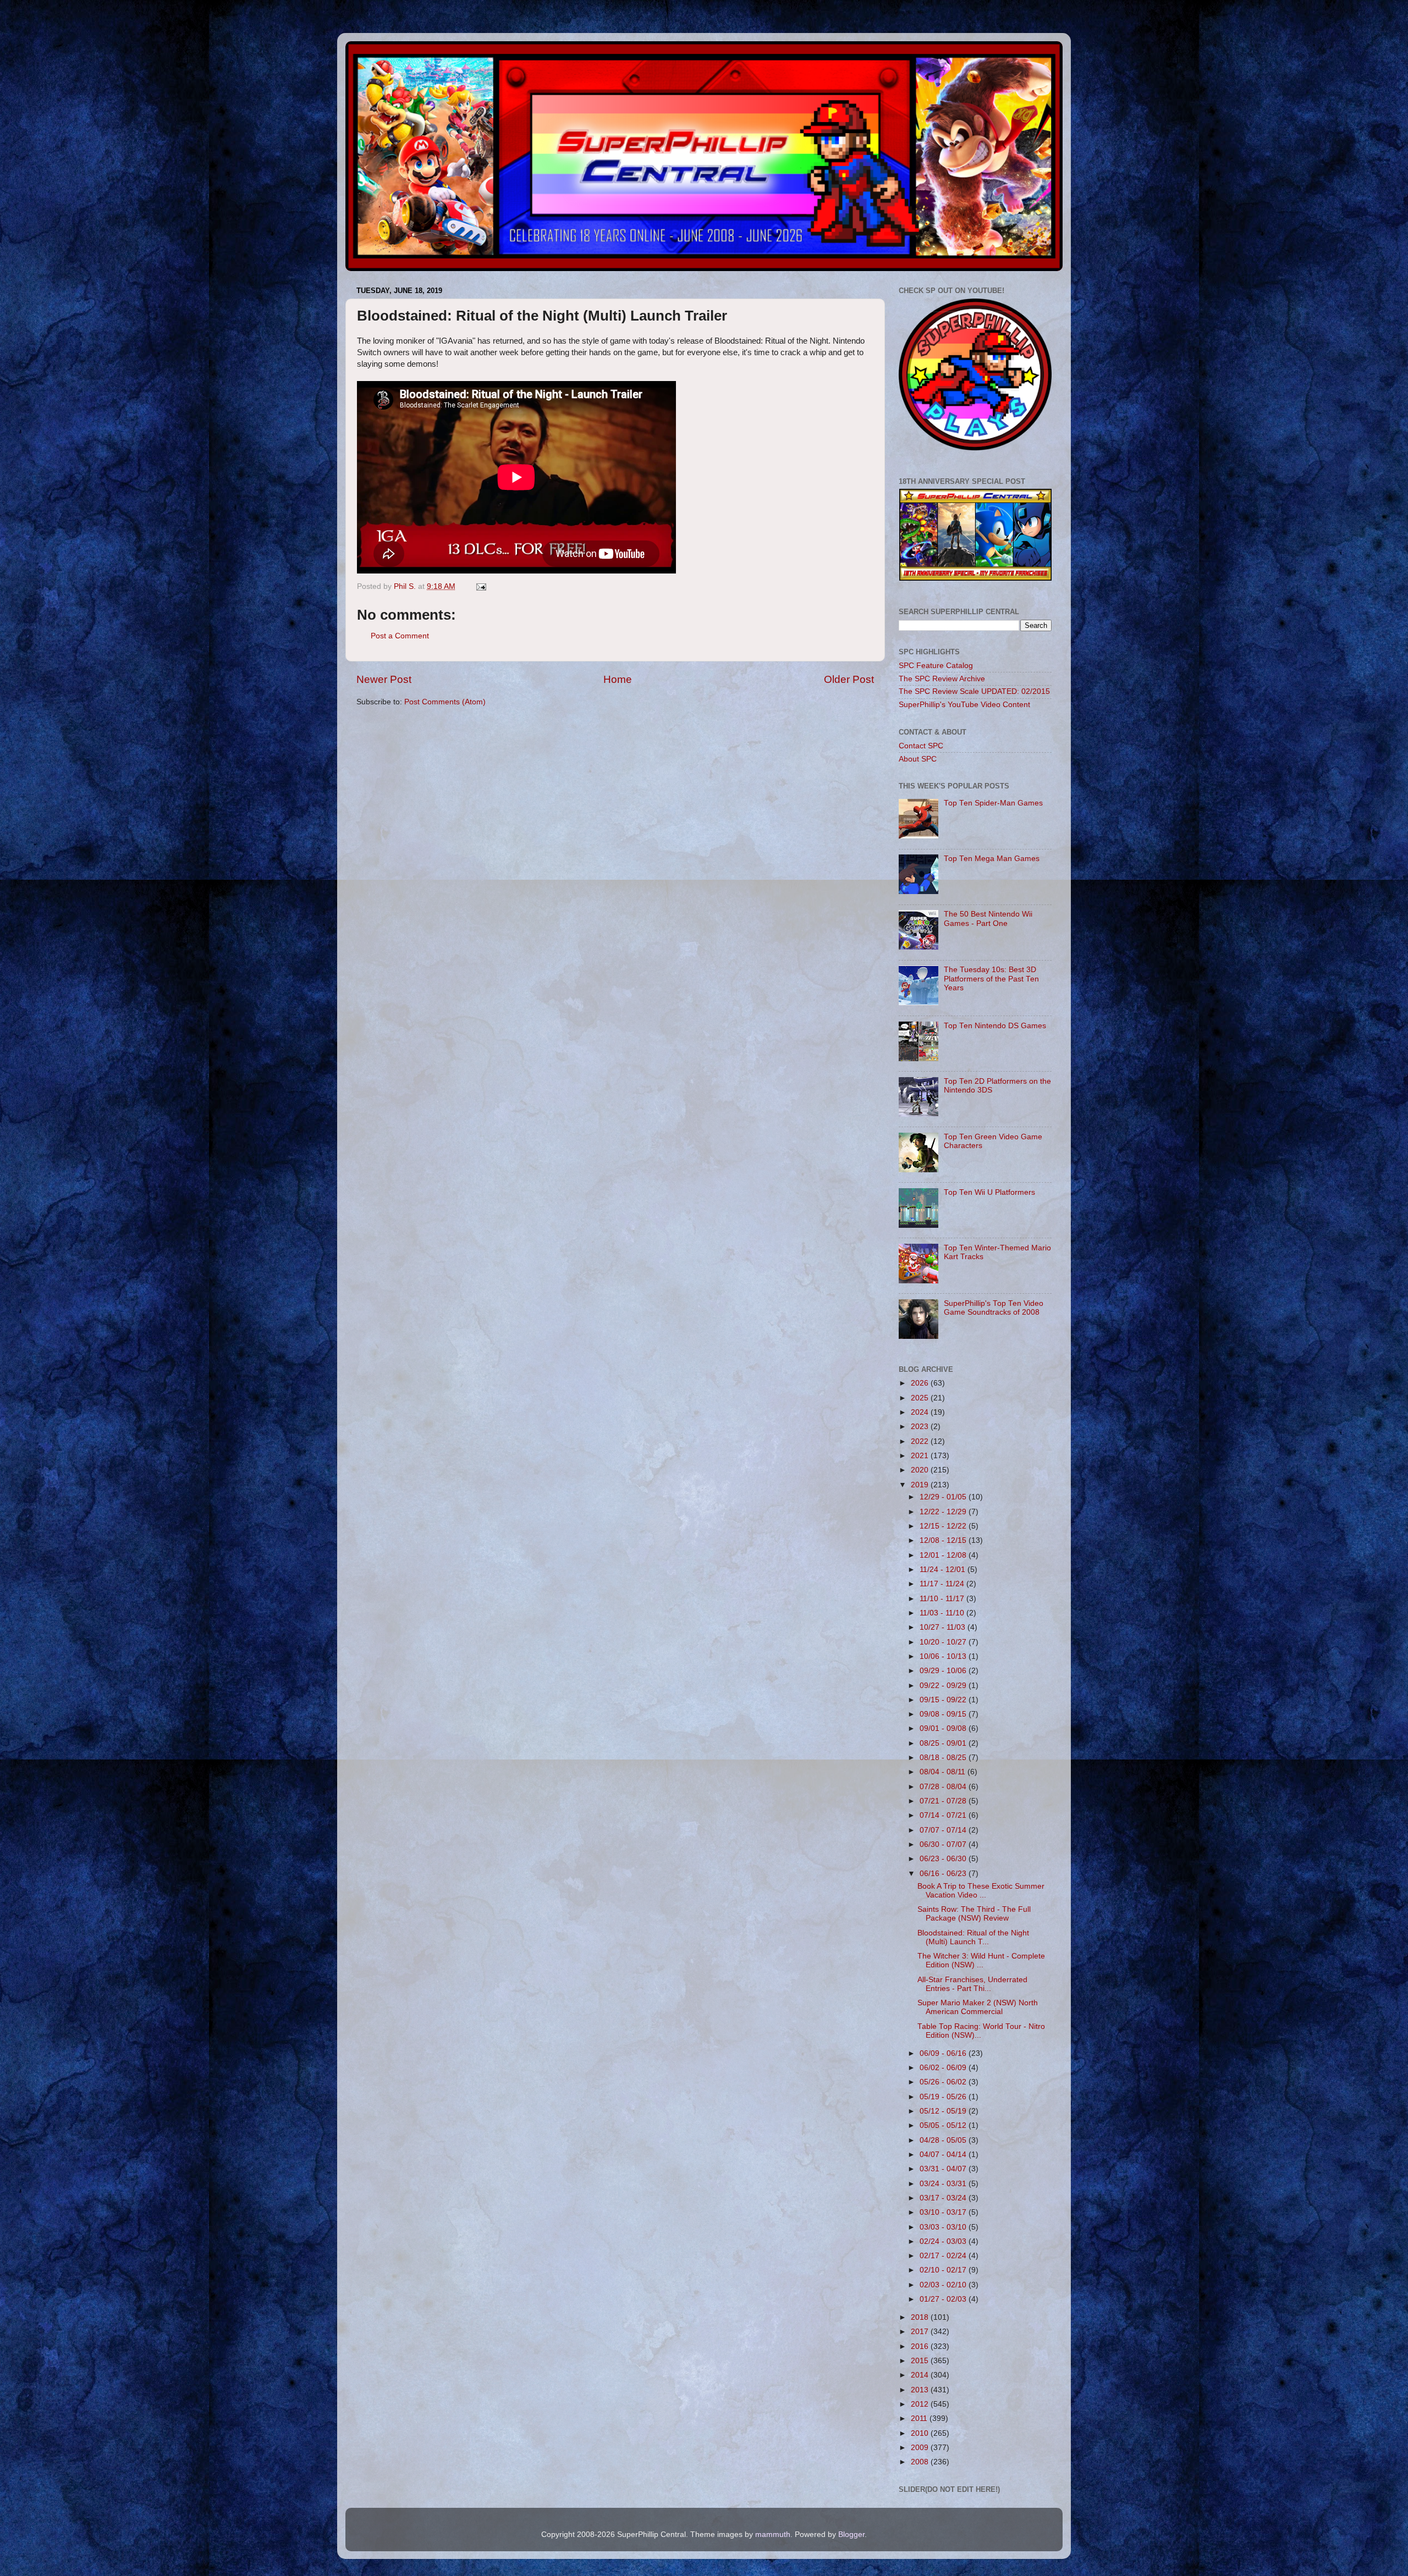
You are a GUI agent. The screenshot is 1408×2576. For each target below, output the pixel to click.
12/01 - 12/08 (944, 1555)
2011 (920, 2418)
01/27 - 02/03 (944, 2299)
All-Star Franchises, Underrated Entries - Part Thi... (972, 1984)
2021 (921, 1456)
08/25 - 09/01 (944, 1743)
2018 (921, 2317)
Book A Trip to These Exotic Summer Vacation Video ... (981, 1891)
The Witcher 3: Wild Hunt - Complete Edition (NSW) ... (981, 1960)
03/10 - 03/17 (944, 2212)
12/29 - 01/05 (944, 1497)
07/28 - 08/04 (944, 1787)
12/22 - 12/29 (944, 1512)
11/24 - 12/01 (944, 1570)
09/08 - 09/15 (944, 1714)
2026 (921, 1383)
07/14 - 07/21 (944, 1815)
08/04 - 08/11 (944, 1772)
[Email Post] (480, 586)
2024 (921, 1412)
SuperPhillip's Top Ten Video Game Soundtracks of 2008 (994, 1308)
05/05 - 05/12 (944, 2125)
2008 (921, 2462)
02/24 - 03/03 (944, 2241)
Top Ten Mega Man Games (992, 859)
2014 (921, 2375)
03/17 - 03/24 (944, 2198)
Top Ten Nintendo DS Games (995, 1026)
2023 (921, 1427)
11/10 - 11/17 (943, 1599)
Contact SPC (921, 746)
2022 (921, 1441)
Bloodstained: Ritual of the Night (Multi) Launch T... (973, 1937)
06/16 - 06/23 (944, 1874)
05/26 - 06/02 (944, 2082)
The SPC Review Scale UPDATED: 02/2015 (974, 691)
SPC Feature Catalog (936, 666)
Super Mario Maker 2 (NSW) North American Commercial (978, 2007)
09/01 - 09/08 (944, 1728)
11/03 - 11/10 (943, 1613)
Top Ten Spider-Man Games (993, 803)
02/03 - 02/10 (944, 2285)
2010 (921, 2433)
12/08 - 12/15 (944, 1540)
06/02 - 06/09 (944, 2068)
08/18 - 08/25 (944, 1758)
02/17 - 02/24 (944, 2256)
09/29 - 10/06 (944, 1671)
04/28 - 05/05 (944, 2140)
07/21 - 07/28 (944, 1801)
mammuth (773, 2534)
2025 (921, 1398)
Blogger (851, 2534)
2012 (921, 2404)
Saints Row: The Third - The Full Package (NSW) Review (974, 1914)
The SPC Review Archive (942, 679)
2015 (921, 2361)
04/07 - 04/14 (944, 2155)
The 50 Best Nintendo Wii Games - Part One (988, 919)
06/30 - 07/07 (944, 1844)
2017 (921, 2332)
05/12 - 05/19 (944, 2111)
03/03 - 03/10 (944, 2227)
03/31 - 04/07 (944, 2169)
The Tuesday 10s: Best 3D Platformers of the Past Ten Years (991, 978)
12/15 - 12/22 (944, 1526)
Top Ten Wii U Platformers (989, 1192)
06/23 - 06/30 (944, 1859)
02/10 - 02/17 (944, 2270)
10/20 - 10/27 (944, 1642)
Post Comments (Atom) (445, 702)
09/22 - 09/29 (944, 1686)
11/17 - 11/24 (943, 1584)
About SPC (918, 759)
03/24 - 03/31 (944, 2184)
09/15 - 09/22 (944, 1700)
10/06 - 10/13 (944, 1656)
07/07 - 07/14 (944, 1830)
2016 (921, 2346)
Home (618, 679)
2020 (921, 1470)
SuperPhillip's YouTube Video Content (964, 705)
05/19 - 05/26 (944, 2097)
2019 (921, 1485)
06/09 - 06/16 (944, 2053)
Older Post (849, 679)
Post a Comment (400, 636)
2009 (921, 2448)
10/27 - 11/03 (944, 1627)
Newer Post (384, 679)
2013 (921, 2390)
